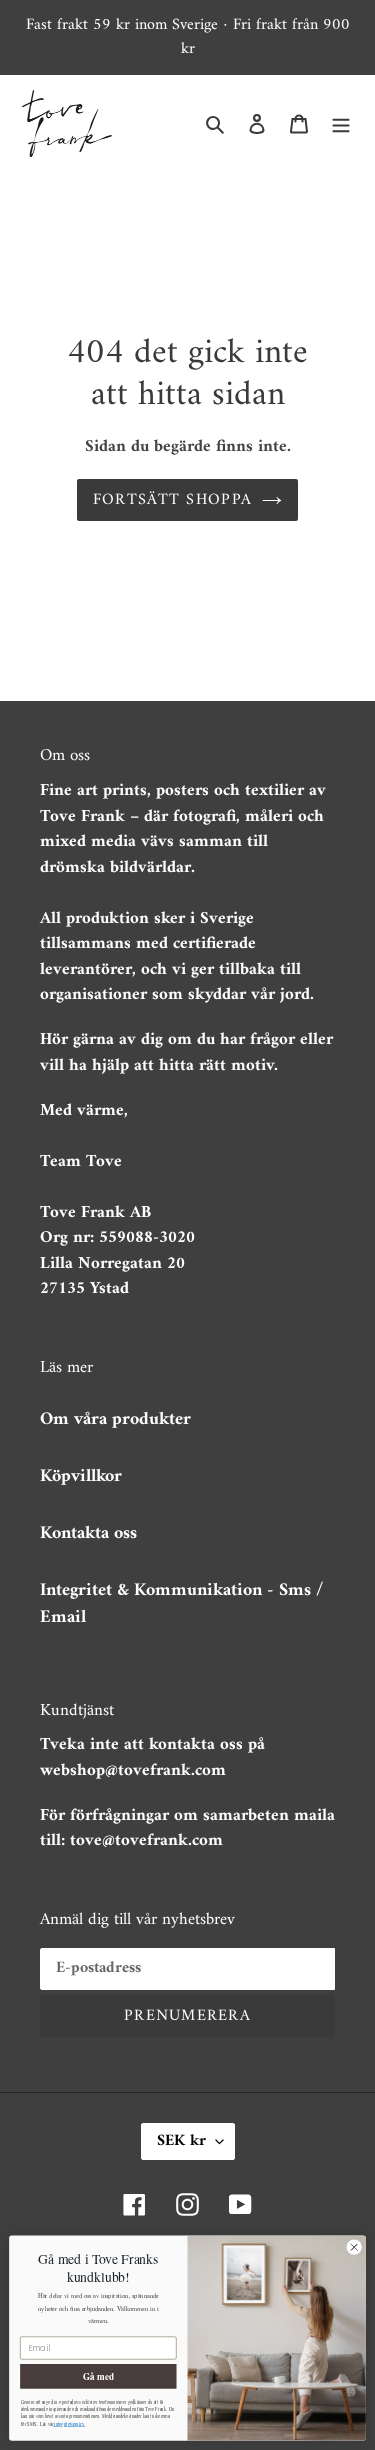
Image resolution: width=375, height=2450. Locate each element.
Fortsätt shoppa (172, 500)
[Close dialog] (354, 2247)
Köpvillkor (81, 1476)
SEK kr (181, 2141)
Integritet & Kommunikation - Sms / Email (181, 1604)
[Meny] (341, 123)
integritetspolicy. (69, 2424)
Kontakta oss (88, 1533)
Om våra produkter (115, 1419)
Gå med (98, 2376)
